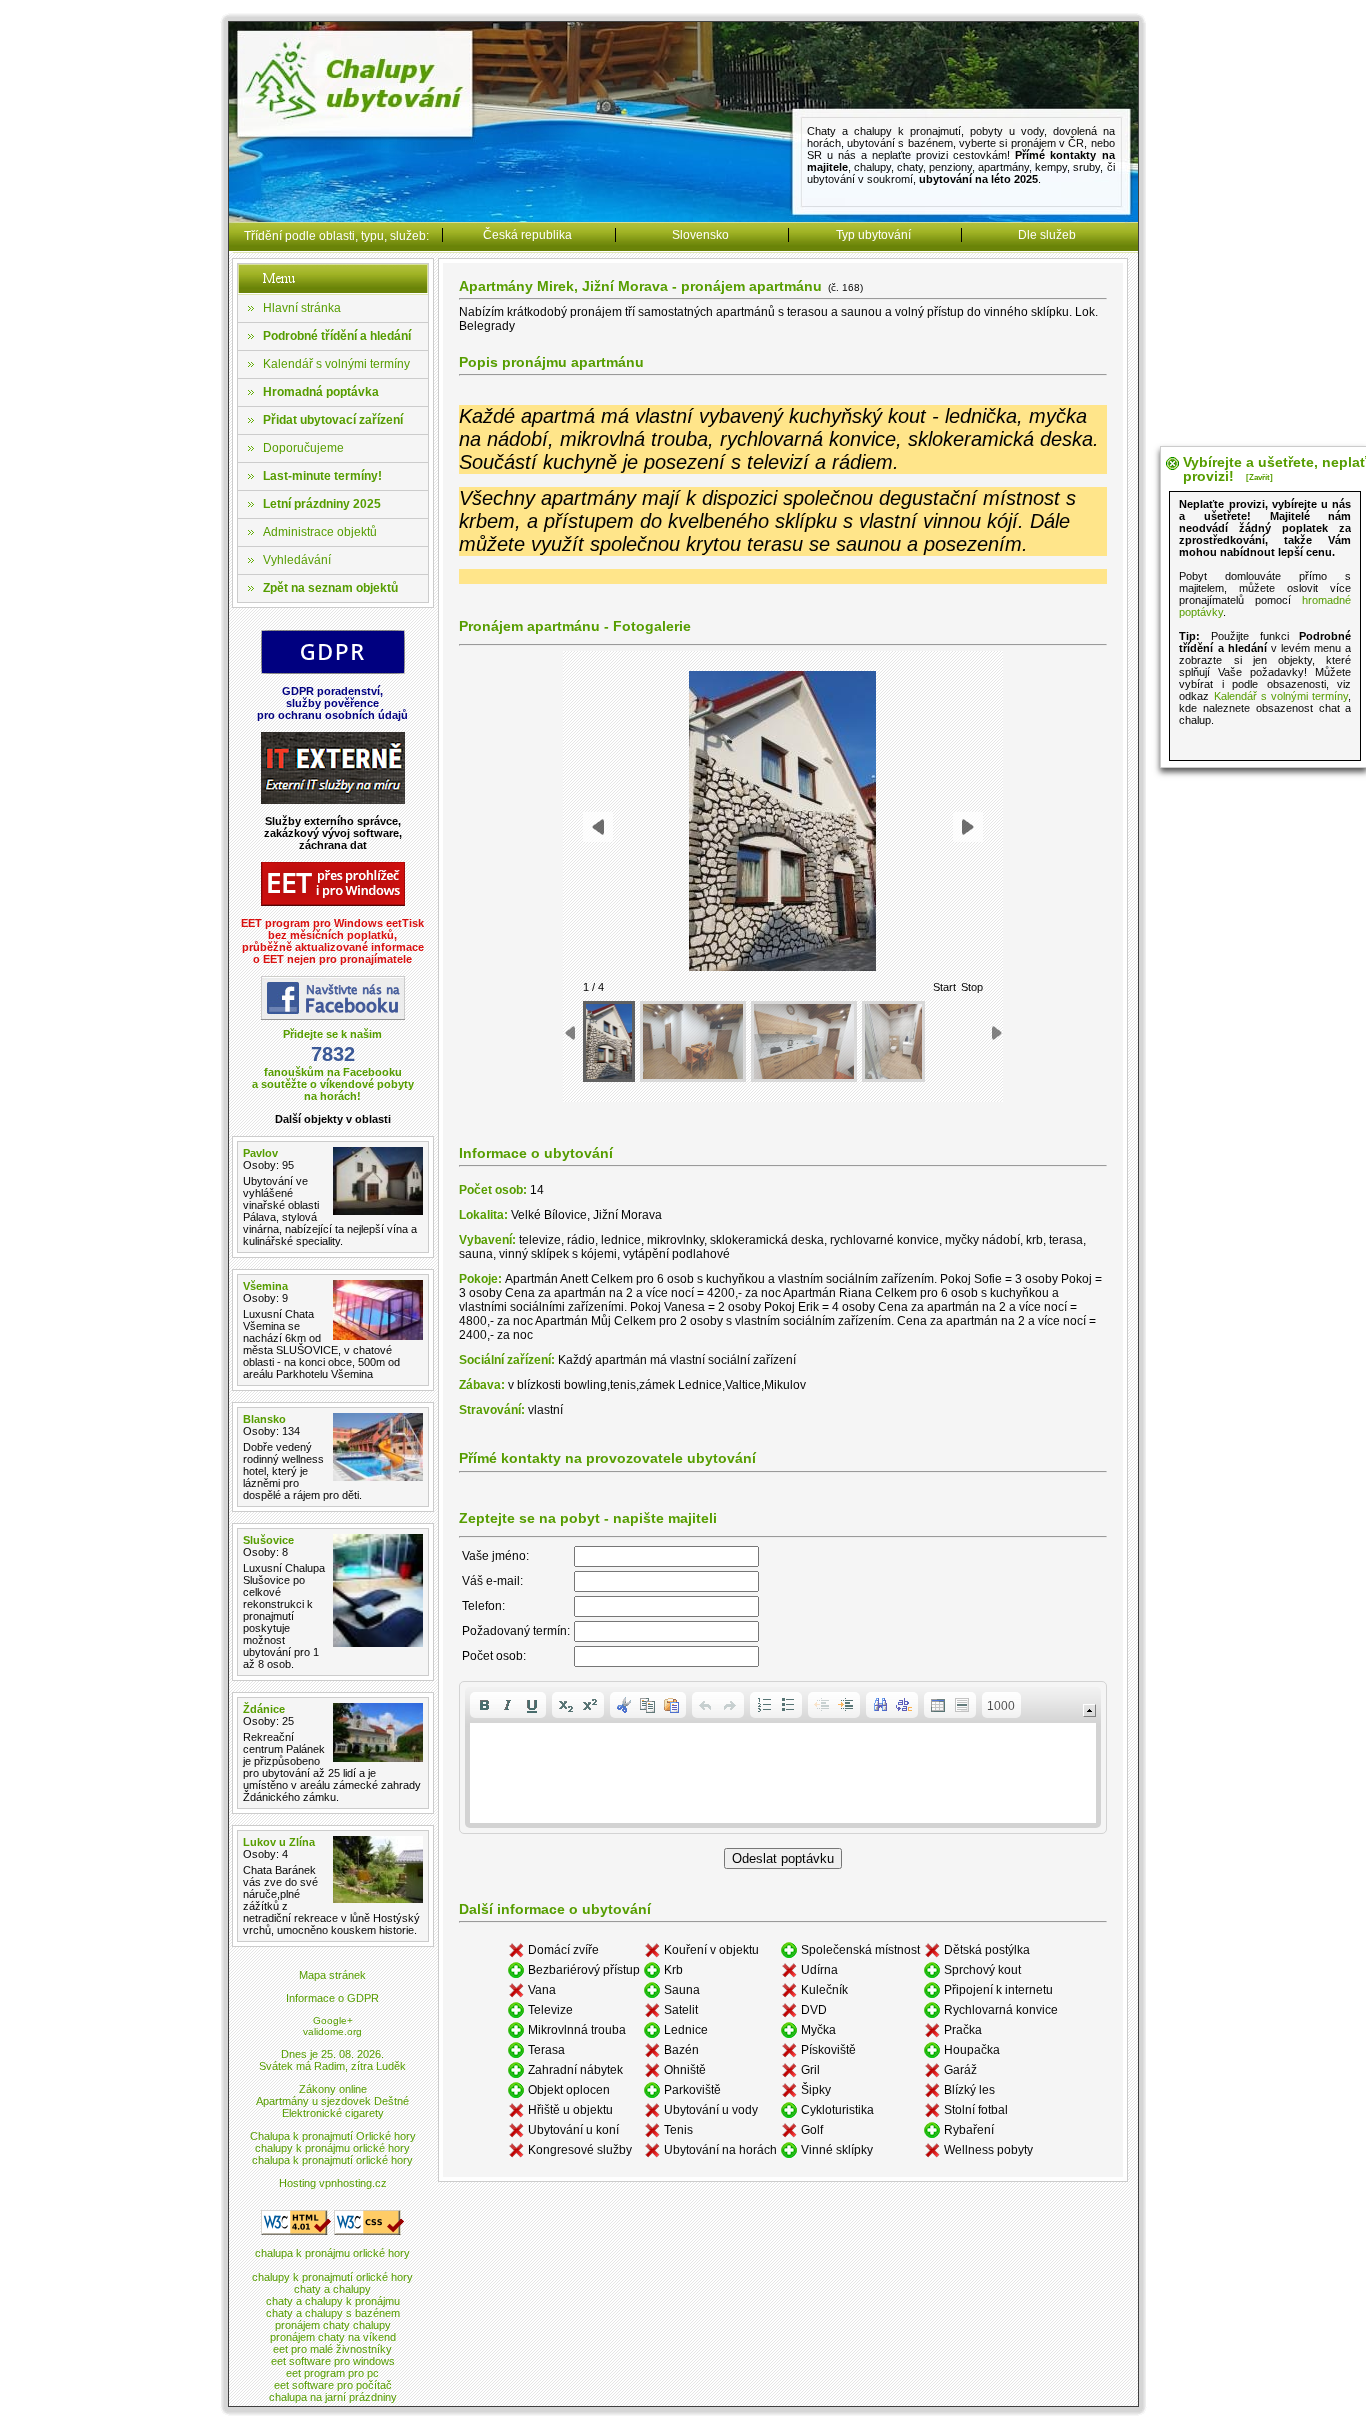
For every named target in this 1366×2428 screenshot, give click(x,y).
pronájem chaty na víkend (333, 2337)
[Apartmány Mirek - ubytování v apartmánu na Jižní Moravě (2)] (693, 1041)
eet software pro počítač (333, 2385)
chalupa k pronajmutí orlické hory (332, 2160)
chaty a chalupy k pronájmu (333, 2301)
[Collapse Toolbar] (1089, 1710)
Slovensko (700, 235)
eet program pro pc (332, 2373)
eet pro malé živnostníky (332, 2349)
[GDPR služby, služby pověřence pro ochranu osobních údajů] (333, 670)
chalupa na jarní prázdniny (333, 2397)
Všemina (265, 1286)
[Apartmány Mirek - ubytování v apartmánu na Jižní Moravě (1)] (609, 1041)
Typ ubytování (873, 235)
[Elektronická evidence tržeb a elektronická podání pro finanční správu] (333, 902)
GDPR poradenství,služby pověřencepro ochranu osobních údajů (332, 703)
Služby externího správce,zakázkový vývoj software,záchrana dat (333, 833)
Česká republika (527, 235)
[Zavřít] (1259, 477)
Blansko (264, 1419)
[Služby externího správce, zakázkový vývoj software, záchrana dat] (333, 800)
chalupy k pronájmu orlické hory (332, 2148)
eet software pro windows (333, 2361)
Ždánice (264, 1709)
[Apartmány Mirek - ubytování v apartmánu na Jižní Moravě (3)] (804, 1041)
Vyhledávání (297, 560)
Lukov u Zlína (279, 1842)
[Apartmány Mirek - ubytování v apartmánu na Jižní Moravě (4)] (893, 1041)
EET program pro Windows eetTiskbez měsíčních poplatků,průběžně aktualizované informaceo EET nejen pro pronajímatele (332, 941)
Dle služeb (1047, 235)
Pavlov (260, 1153)
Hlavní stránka (302, 308)
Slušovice (268, 1540)
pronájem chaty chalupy (333, 2325)
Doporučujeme (303, 448)
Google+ (333, 2020)
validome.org (332, 2031)
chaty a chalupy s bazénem (333, 2313)
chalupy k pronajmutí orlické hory (332, 2277)
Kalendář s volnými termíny (336, 364)
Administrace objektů (320, 532)
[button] (484, 1705)
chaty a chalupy (332, 2289)
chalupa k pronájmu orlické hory (332, 2253)
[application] (783, 1757)
